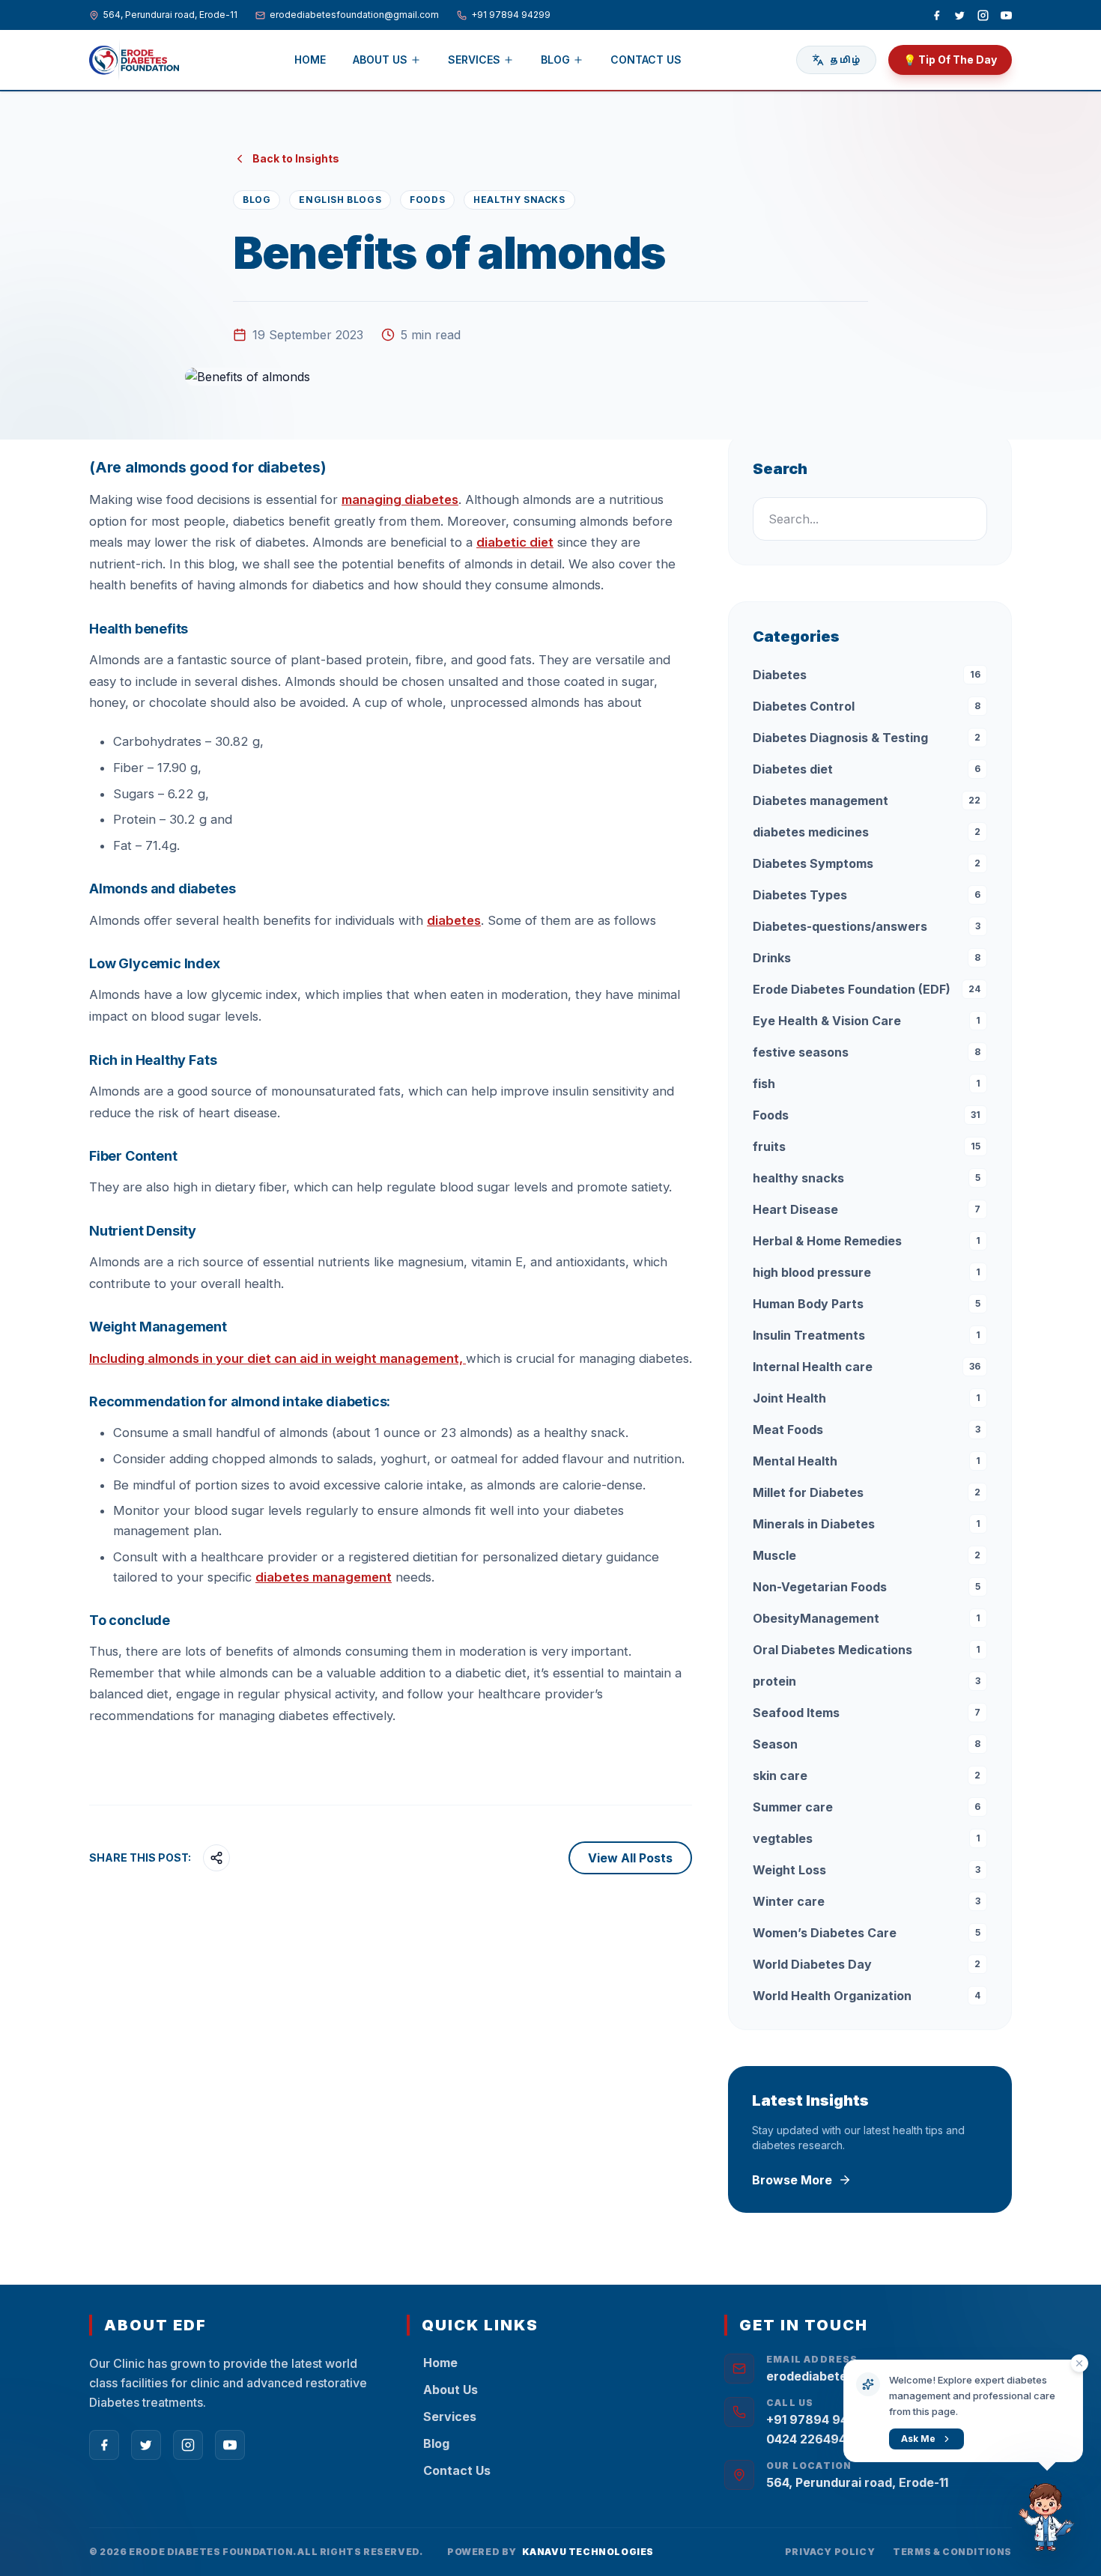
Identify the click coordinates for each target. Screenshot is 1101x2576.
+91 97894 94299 (511, 15)
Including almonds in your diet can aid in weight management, (277, 1358)
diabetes (454, 920)
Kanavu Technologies (588, 2552)
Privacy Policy (830, 2552)
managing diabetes (400, 499)
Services (474, 60)
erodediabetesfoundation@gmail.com (354, 15)
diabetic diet (515, 542)
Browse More (792, 2180)
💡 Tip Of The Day (950, 60)
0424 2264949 (810, 2439)
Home (310, 60)
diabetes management (324, 1577)
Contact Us (646, 60)
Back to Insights (296, 158)
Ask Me (918, 2439)
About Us (380, 60)
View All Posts (630, 1858)
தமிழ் (845, 60)
